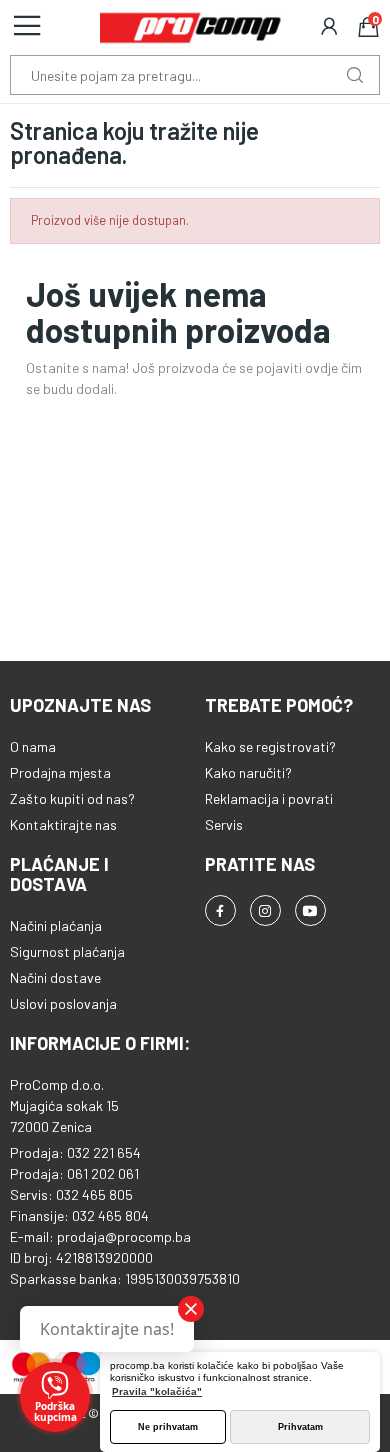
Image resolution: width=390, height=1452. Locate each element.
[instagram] (265, 910)
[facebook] (220, 910)
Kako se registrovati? (270, 746)
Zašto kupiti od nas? (72, 798)
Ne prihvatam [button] (168, 1427)
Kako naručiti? (248, 772)
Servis (224, 824)
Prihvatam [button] (300, 1427)
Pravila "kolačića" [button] (157, 1391)
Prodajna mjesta (60, 772)
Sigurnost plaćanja (67, 951)
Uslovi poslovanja (63, 1003)
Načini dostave (55, 977)
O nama (33, 746)
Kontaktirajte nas (63, 824)
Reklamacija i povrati (269, 798)
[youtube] (310, 910)
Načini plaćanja (56, 925)
